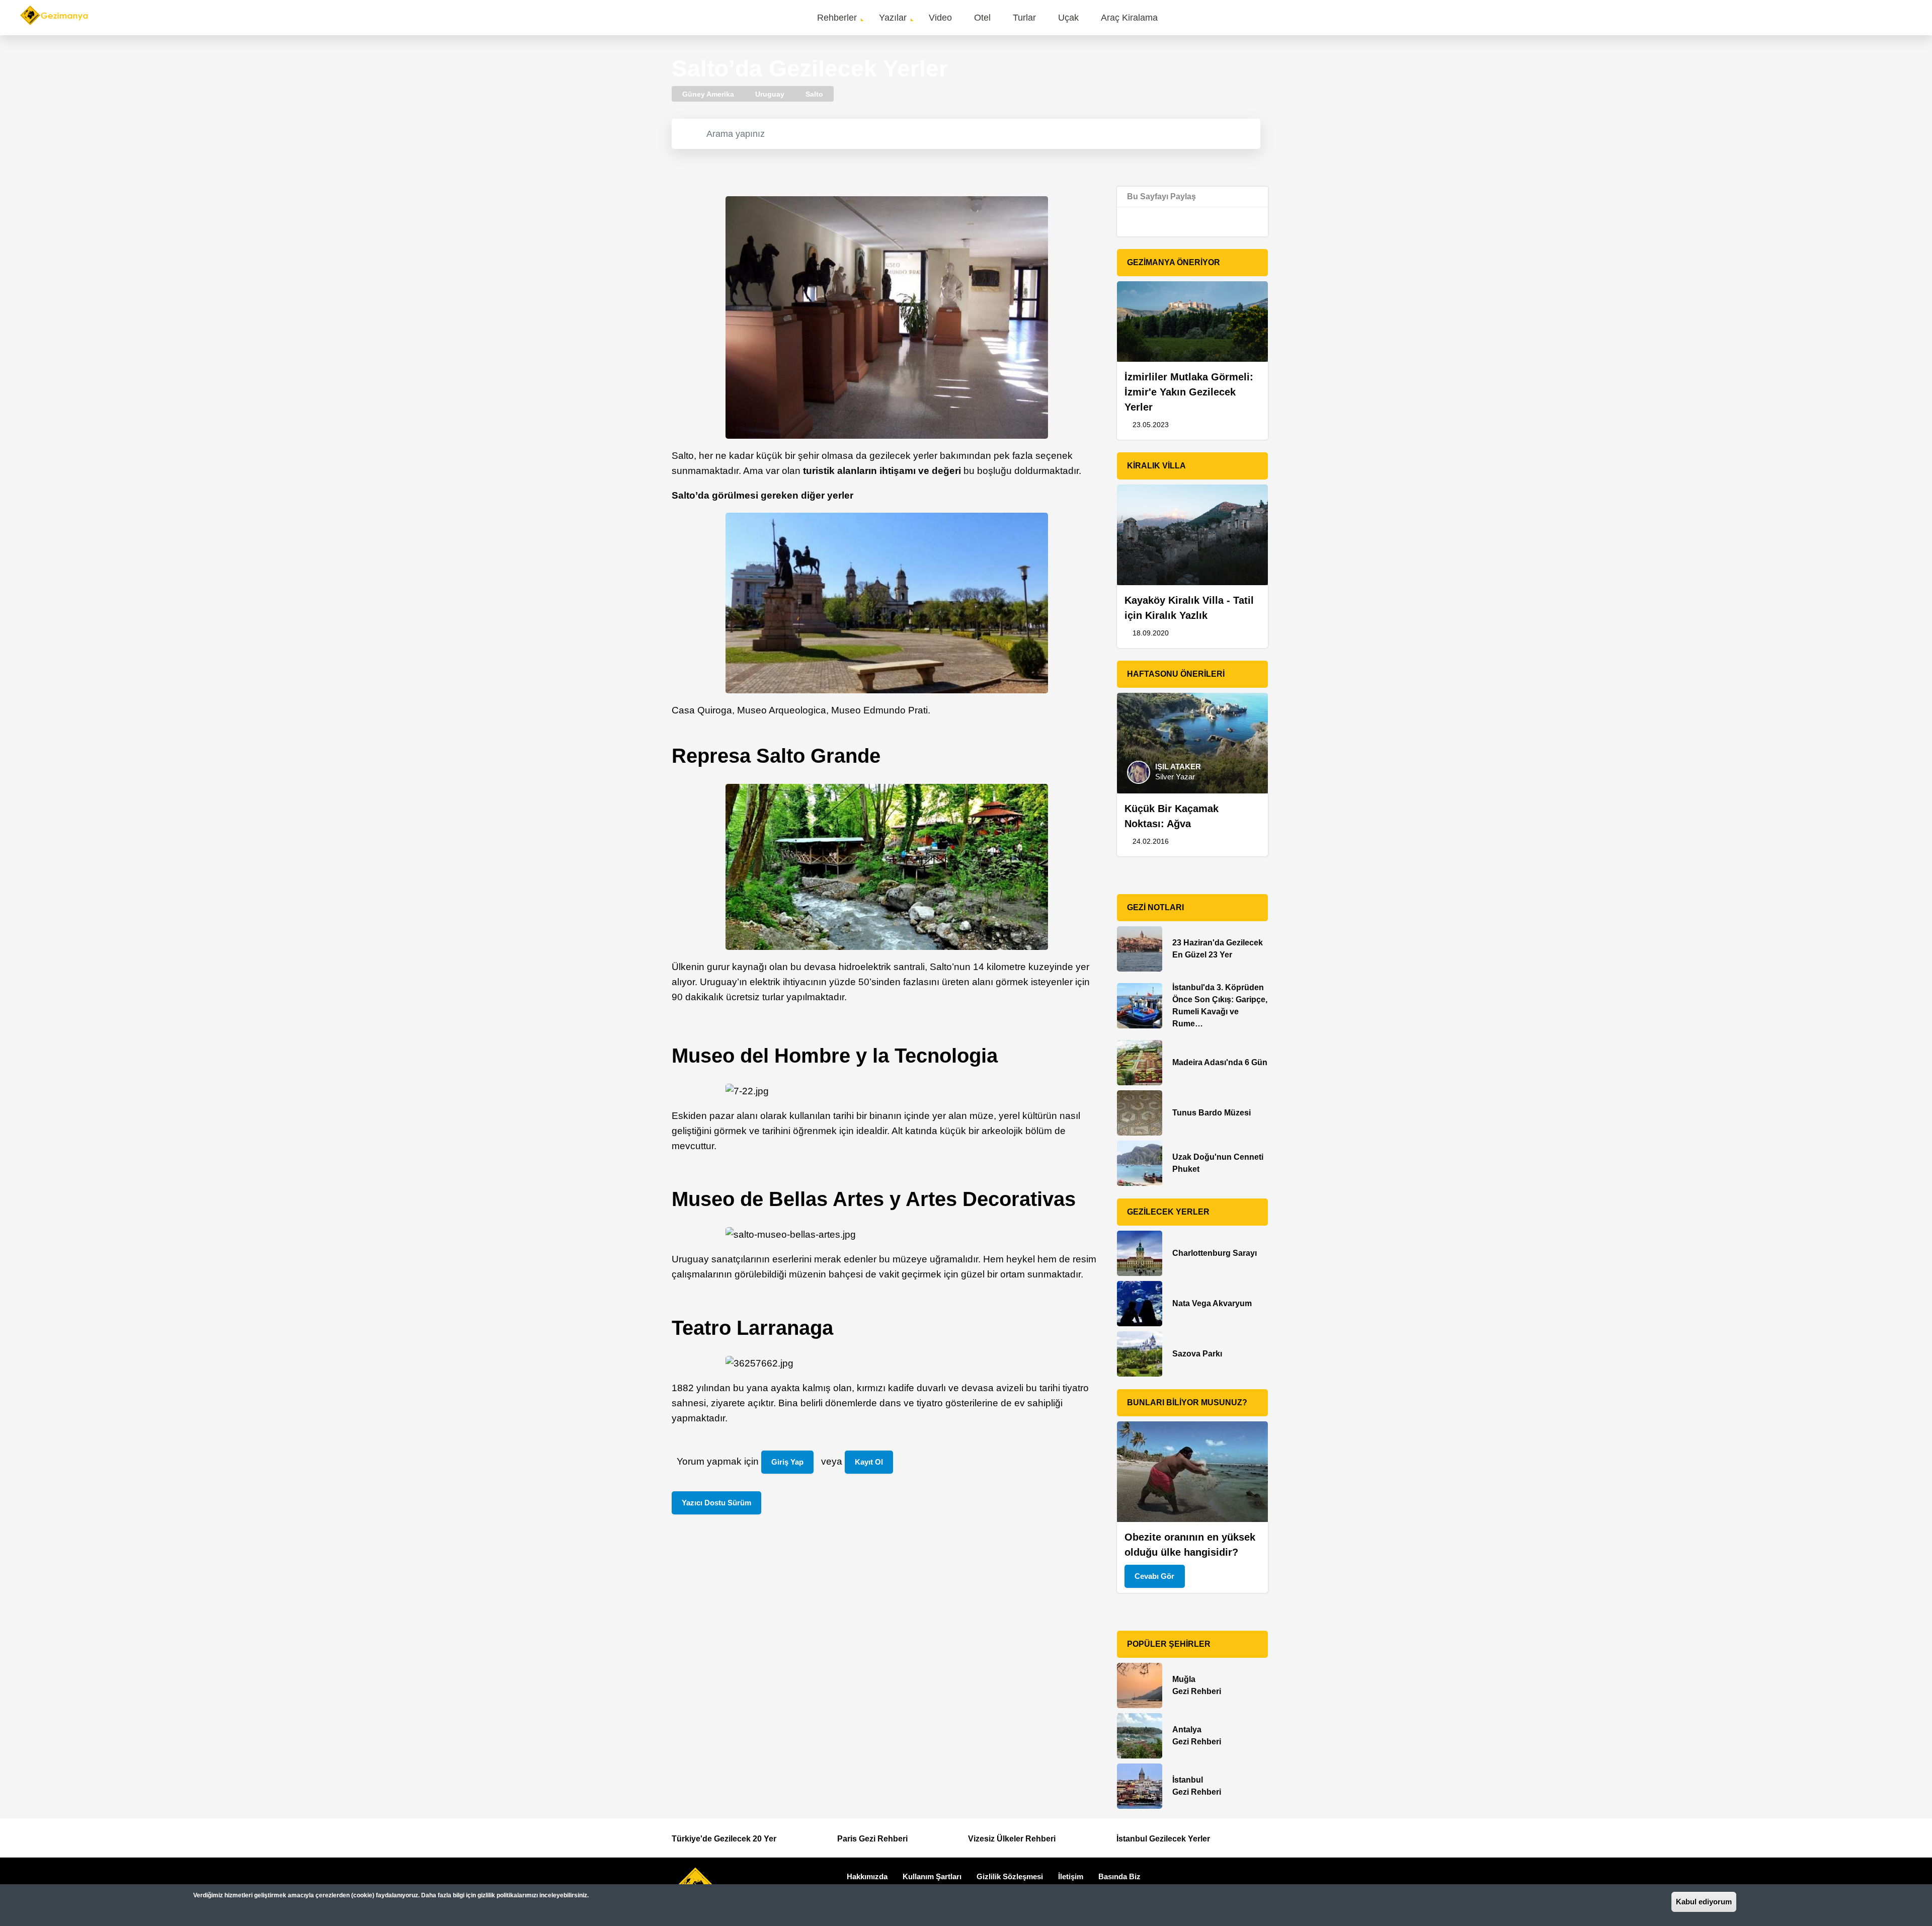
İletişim (1071, 1876)
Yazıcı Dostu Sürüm (716, 1503)
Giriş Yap (787, 1462)
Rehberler (837, 18)
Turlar (1024, 18)
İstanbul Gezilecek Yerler (1163, 1839)
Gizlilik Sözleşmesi (1010, 1876)
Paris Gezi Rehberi (872, 1839)
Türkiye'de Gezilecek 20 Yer (724, 1839)
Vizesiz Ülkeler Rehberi (1012, 1839)
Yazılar (893, 18)
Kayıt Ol (869, 1462)
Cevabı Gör (1154, 1576)
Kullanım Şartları (932, 1876)
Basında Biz (1119, 1876)
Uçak (1068, 18)
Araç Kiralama (1129, 18)
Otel (982, 18)
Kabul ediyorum (1704, 1902)
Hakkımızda (867, 1876)
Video (940, 18)
